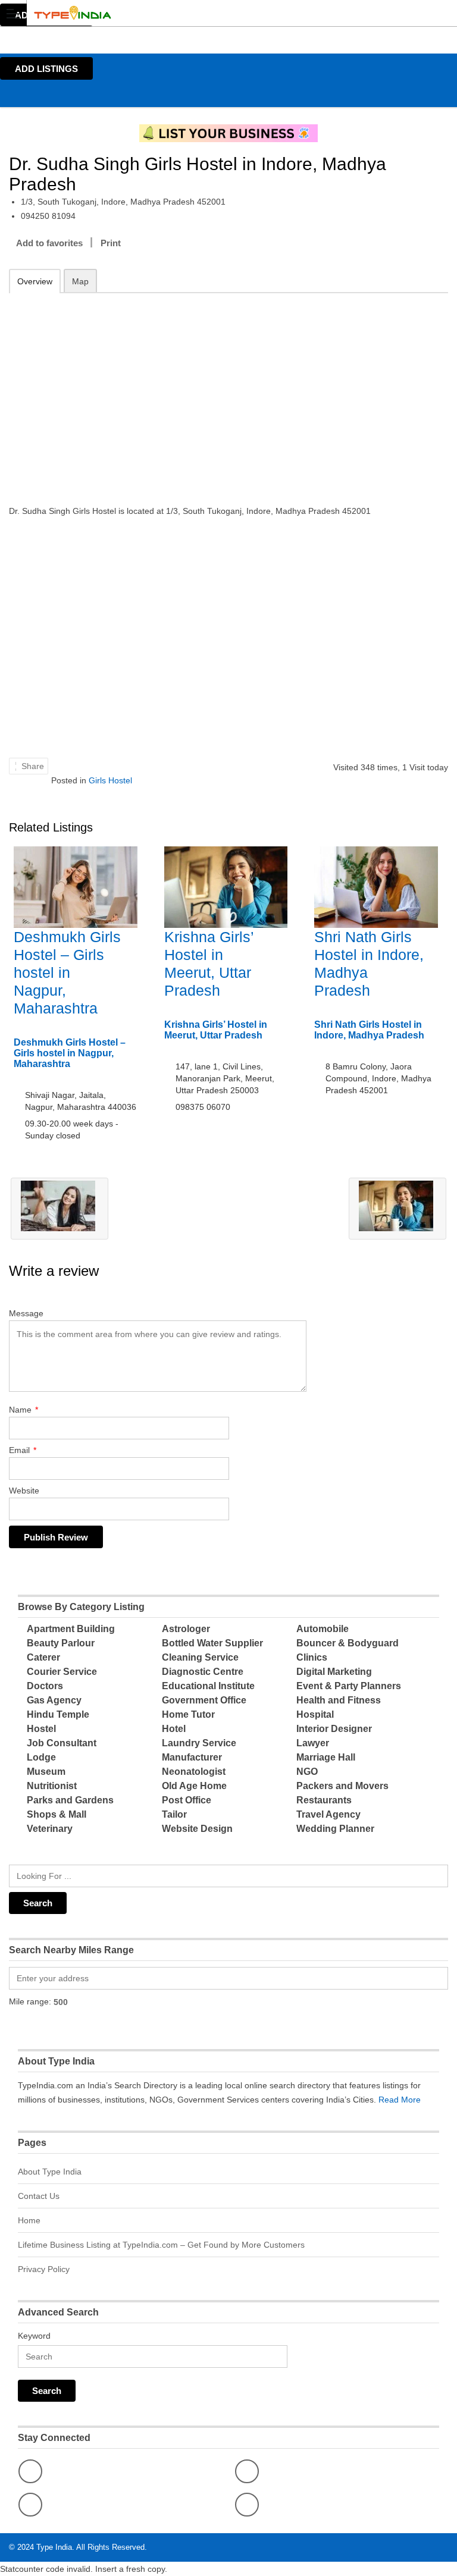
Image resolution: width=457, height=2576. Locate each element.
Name (24, 1410)
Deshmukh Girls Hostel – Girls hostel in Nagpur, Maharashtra (67, 972)
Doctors (45, 1686)
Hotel (174, 1729)
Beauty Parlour (61, 1643)
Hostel (41, 1729)
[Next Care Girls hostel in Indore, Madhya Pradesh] (397, 1209)
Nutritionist (52, 1786)
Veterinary (50, 1829)
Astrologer (186, 1629)
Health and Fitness (339, 1700)
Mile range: (30, 2001)
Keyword (34, 2336)
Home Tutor (188, 1714)
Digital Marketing (334, 1672)
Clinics (312, 1657)
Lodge (41, 1757)
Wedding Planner (335, 1829)
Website (24, 1491)
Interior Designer (334, 1729)
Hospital (315, 1714)
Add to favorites (49, 243)
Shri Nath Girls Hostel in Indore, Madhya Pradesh (369, 1030)
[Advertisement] (228, 391)
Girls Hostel (110, 780)
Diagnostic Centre (203, 1672)
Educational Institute (208, 1686)
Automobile (323, 1629)
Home (29, 2220)
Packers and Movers (342, 1786)
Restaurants (324, 1800)
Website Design (197, 1829)
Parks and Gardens (70, 1800)
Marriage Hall (326, 1757)
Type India (54, 2547)
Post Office (187, 1800)
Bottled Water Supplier (212, 1643)
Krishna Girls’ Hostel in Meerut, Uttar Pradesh (216, 1030)
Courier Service (62, 1672)
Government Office (204, 1700)
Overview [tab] (35, 281)
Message (26, 1313)
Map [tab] (80, 281)
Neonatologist (194, 1772)
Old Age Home (194, 1786)
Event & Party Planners (349, 1686)
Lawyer (313, 1743)
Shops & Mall (57, 1814)
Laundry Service (199, 1743)
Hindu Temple (58, 1714)
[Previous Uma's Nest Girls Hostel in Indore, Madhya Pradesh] (60, 1209)
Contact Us (39, 2196)
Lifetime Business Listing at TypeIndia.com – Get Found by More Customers (161, 2245)
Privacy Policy (44, 2269)
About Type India (50, 2172)
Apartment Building (71, 1629)
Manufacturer (192, 1757)
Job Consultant (62, 1743)
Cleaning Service (200, 1657)
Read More (400, 2100)
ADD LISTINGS (46, 69)
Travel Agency (328, 1814)
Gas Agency (54, 1700)
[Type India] (217, 13)
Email (23, 1450)
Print (111, 243)
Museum (46, 1772)
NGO (307, 1772)
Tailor (174, 1814)
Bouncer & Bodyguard (348, 1643)
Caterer (43, 1657)
